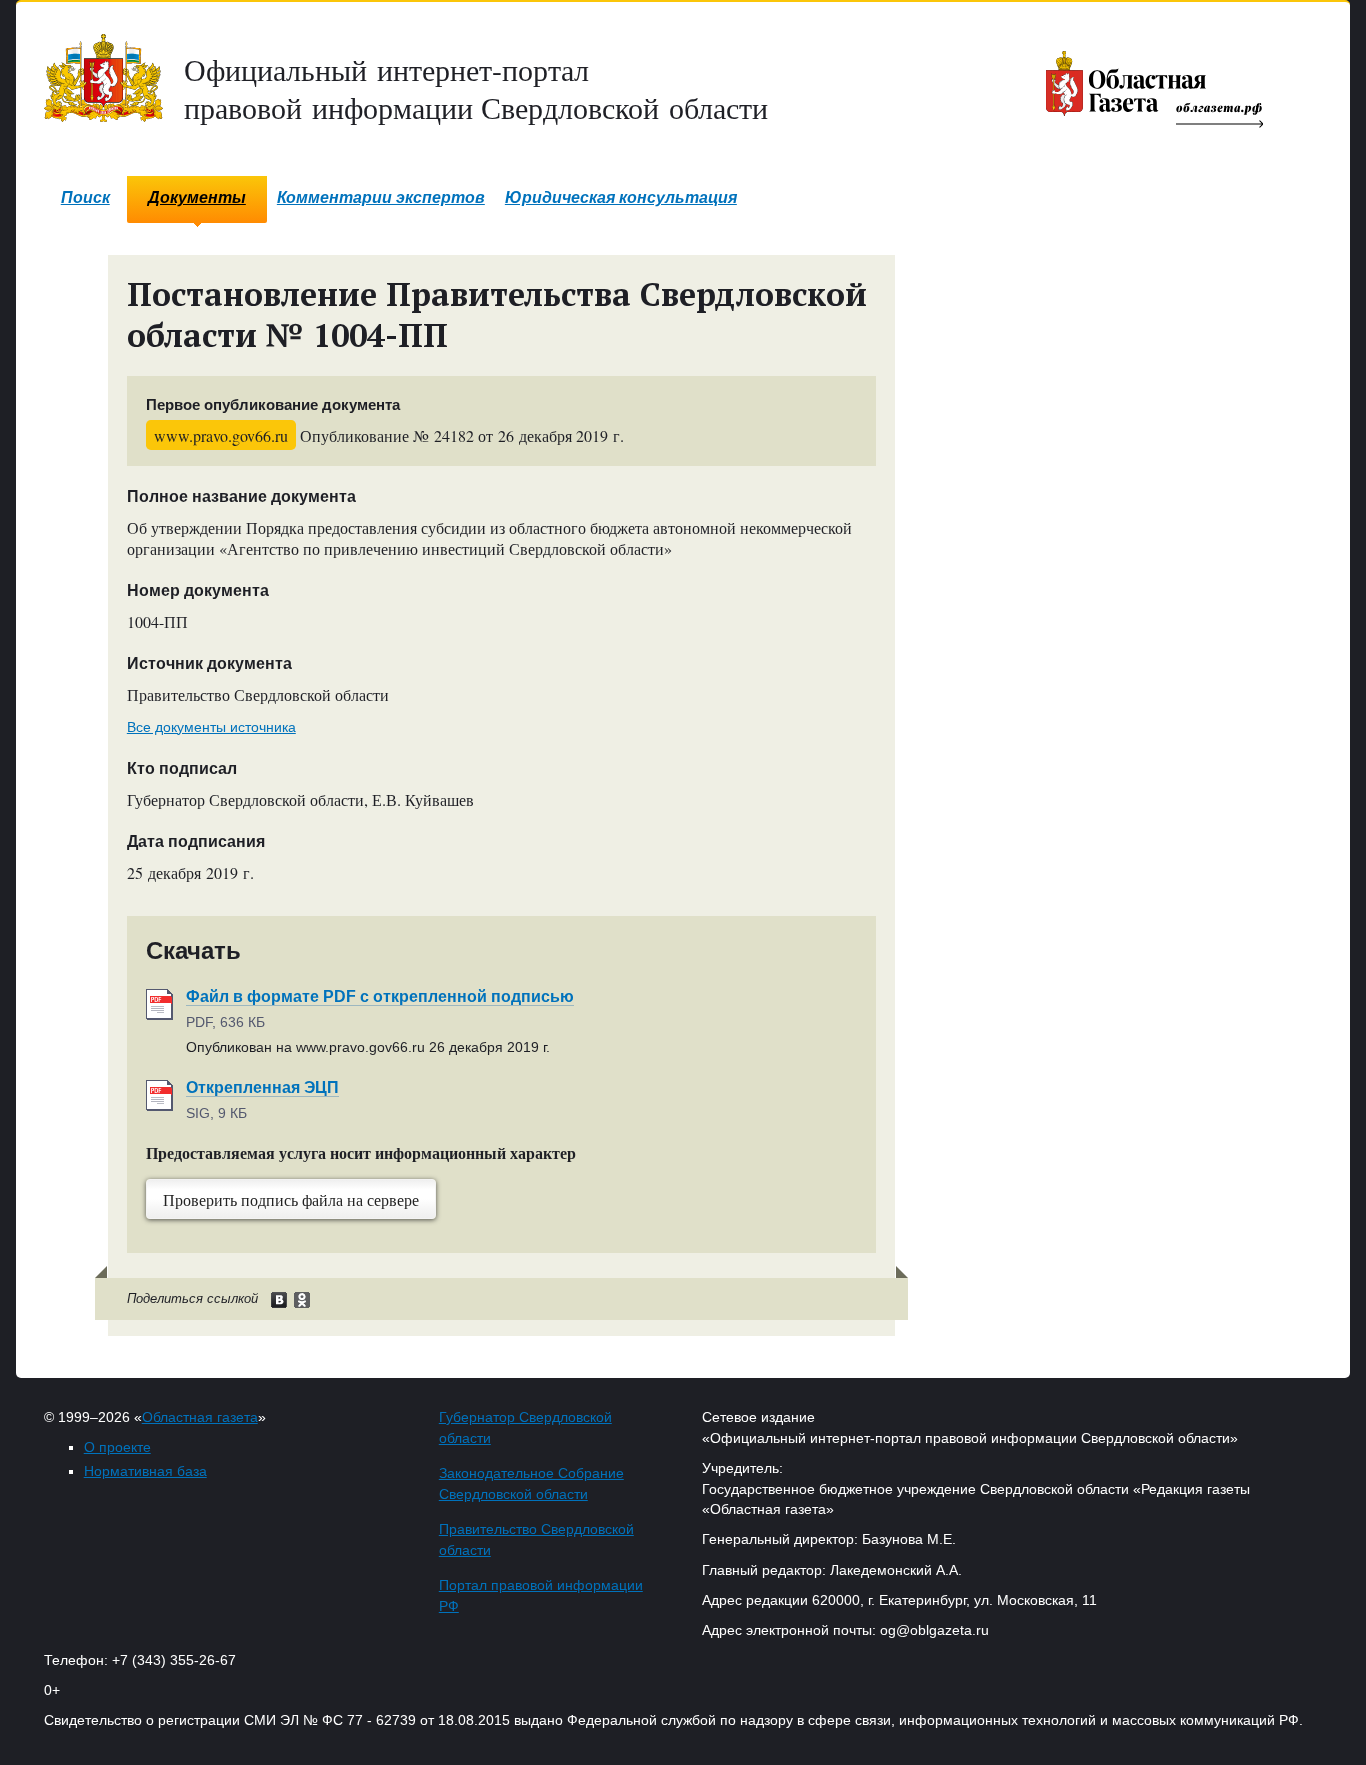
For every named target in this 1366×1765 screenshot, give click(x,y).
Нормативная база (145, 1471)
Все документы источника (211, 727)
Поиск (85, 197)
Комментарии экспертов (381, 197)
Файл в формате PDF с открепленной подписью (380, 996)
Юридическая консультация (621, 197)
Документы (197, 197)
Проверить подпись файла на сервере (291, 1199)
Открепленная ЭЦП (262, 1087)
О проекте (117, 1447)
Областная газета (200, 1417)
